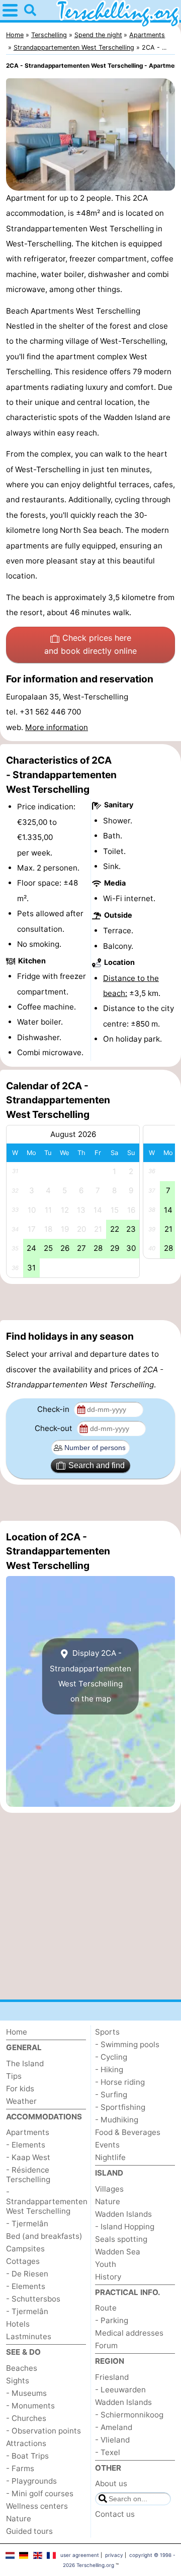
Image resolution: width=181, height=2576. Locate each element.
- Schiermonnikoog (129, 2415)
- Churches (26, 2418)
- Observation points (43, 2431)
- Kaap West (28, 2157)
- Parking (112, 2320)
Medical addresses (129, 2333)
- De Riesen (27, 2274)
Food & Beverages (128, 2132)
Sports (107, 2032)
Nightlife (110, 2157)
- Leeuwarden (120, 2390)
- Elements (26, 2145)
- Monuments (30, 2406)
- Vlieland (112, 2440)
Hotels (18, 2324)
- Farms (20, 2468)
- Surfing (111, 2095)
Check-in (54, 1409)
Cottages (23, 2261)
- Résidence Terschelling (28, 2175)
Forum (106, 2345)
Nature (19, 2519)
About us (111, 2483)
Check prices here (90, 644)
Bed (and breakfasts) (44, 2236)
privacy (114, 2555)
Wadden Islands (123, 2214)
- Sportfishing (120, 2107)
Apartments (28, 2132)
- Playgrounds (31, 2481)
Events (107, 2145)
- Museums (26, 2393)
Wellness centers (37, 2506)
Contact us (115, 2514)
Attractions (26, 2443)
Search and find (97, 1465)
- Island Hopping (125, 2227)
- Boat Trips (27, 2456)
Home (17, 2032)
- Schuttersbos (33, 2299)
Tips (14, 2076)
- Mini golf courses (40, 2493)
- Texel (108, 2452)
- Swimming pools (127, 2044)
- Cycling (111, 2057)
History (108, 2277)
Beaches (22, 2368)
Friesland (112, 2377)
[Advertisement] (90, 1302)
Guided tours (29, 2531)
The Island (25, 2063)
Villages (109, 2189)
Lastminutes (29, 2336)
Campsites (25, 2249)
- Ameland (114, 2427)
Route (106, 2308)
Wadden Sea (118, 2252)
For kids (20, 2089)
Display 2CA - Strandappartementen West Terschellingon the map (90, 1676)
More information (57, 727)
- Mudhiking (117, 2120)
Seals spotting (121, 2239)
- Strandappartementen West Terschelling (47, 2201)
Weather (21, 2101)
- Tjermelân (27, 2224)
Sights (18, 2381)
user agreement (80, 2555)
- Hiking (109, 2069)
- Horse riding (120, 2082)
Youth (106, 2264)
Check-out (55, 1428)
